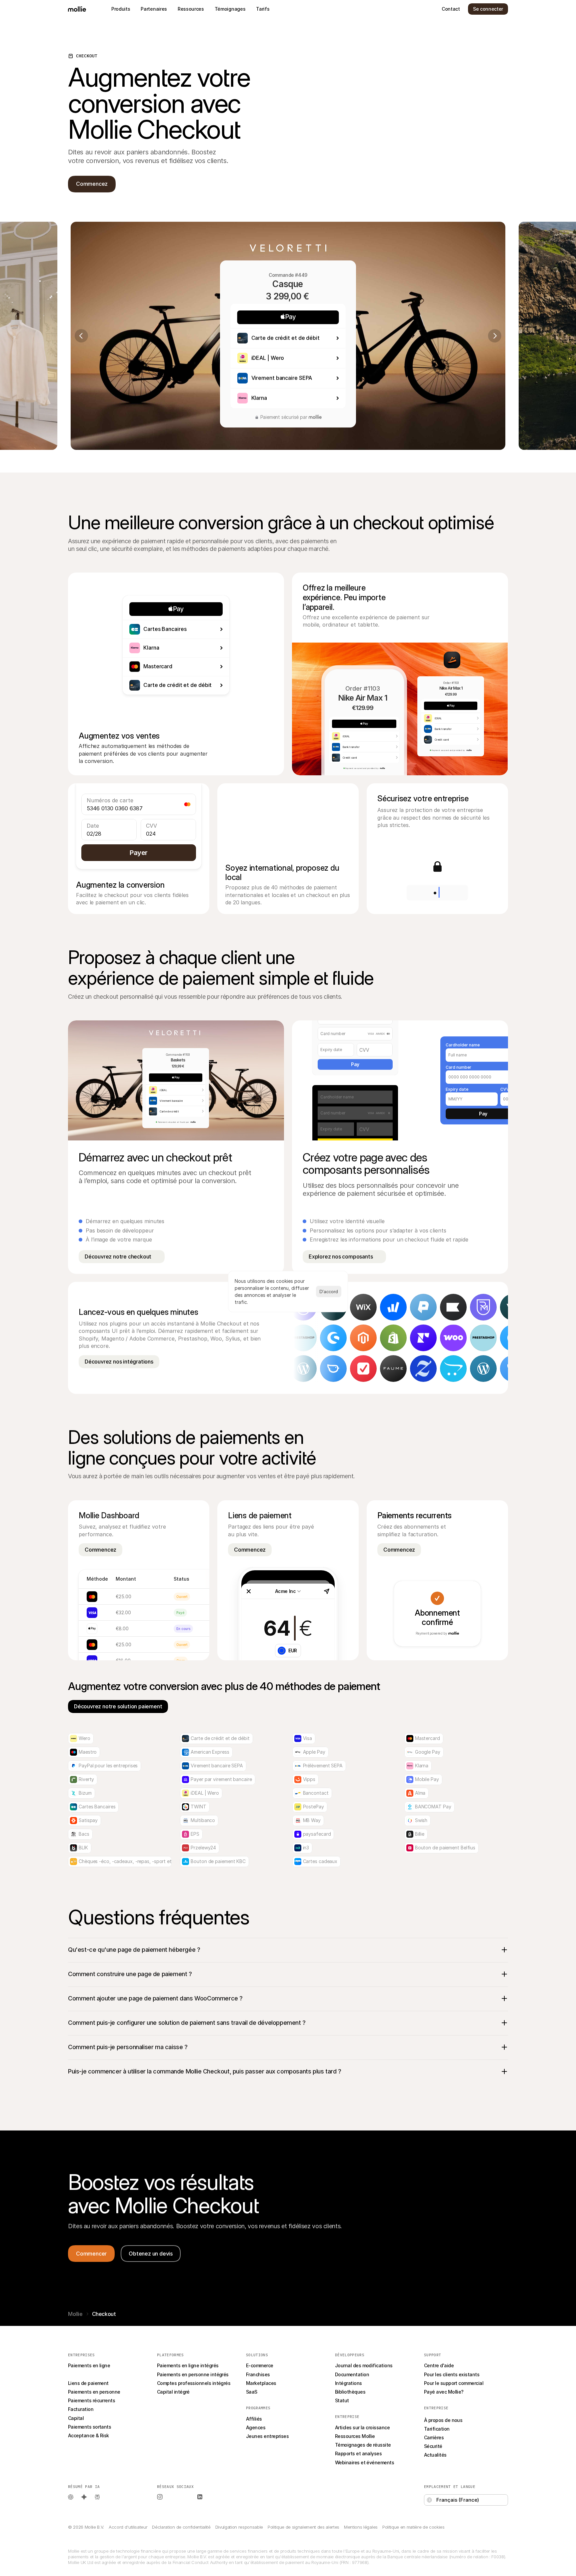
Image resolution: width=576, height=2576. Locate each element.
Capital (76, 2418)
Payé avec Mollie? (444, 2392)
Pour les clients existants (452, 2374)
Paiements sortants (89, 2427)
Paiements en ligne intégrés (188, 2365)
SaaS (252, 2392)
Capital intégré (173, 2392)
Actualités (435, 2455)
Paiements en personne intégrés (193, 2374)
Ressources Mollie (355, 2436)
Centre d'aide (439, 2365)
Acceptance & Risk (88, 2435)
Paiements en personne (94, 2392)
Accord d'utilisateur (128, 2527)
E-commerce (260, 2365)
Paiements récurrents (91, 2400)
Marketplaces (261, 2383)
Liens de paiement (88, 2383)
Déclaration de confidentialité (181, 2527)
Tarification (437, 2429)
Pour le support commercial (454, 2383)
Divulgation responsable (239, 2527)
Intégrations (348, 2383)
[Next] (495, 336)
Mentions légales (361, 2527)
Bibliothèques (350, 2392)
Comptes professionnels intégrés (194, 2383)
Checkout (79, 2374)
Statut (342, 2400)
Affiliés (254, 2419)
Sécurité (433, 2446)
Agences (256, 2427)
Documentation (352, 2374)
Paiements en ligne (89, 2365)
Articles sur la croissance (362, 2427)
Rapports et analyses (358, 2453)
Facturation (81, 2409)
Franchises (258, 2374)
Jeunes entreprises (267, 2436)
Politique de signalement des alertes (303, 2527)
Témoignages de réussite (363, 2445)
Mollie (75, 2314)
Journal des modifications (364, 2365)
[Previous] (81, 336)
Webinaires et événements (364, 2462)
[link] (356, 1338)
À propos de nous (443, 2420)
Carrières (434, 2437)
